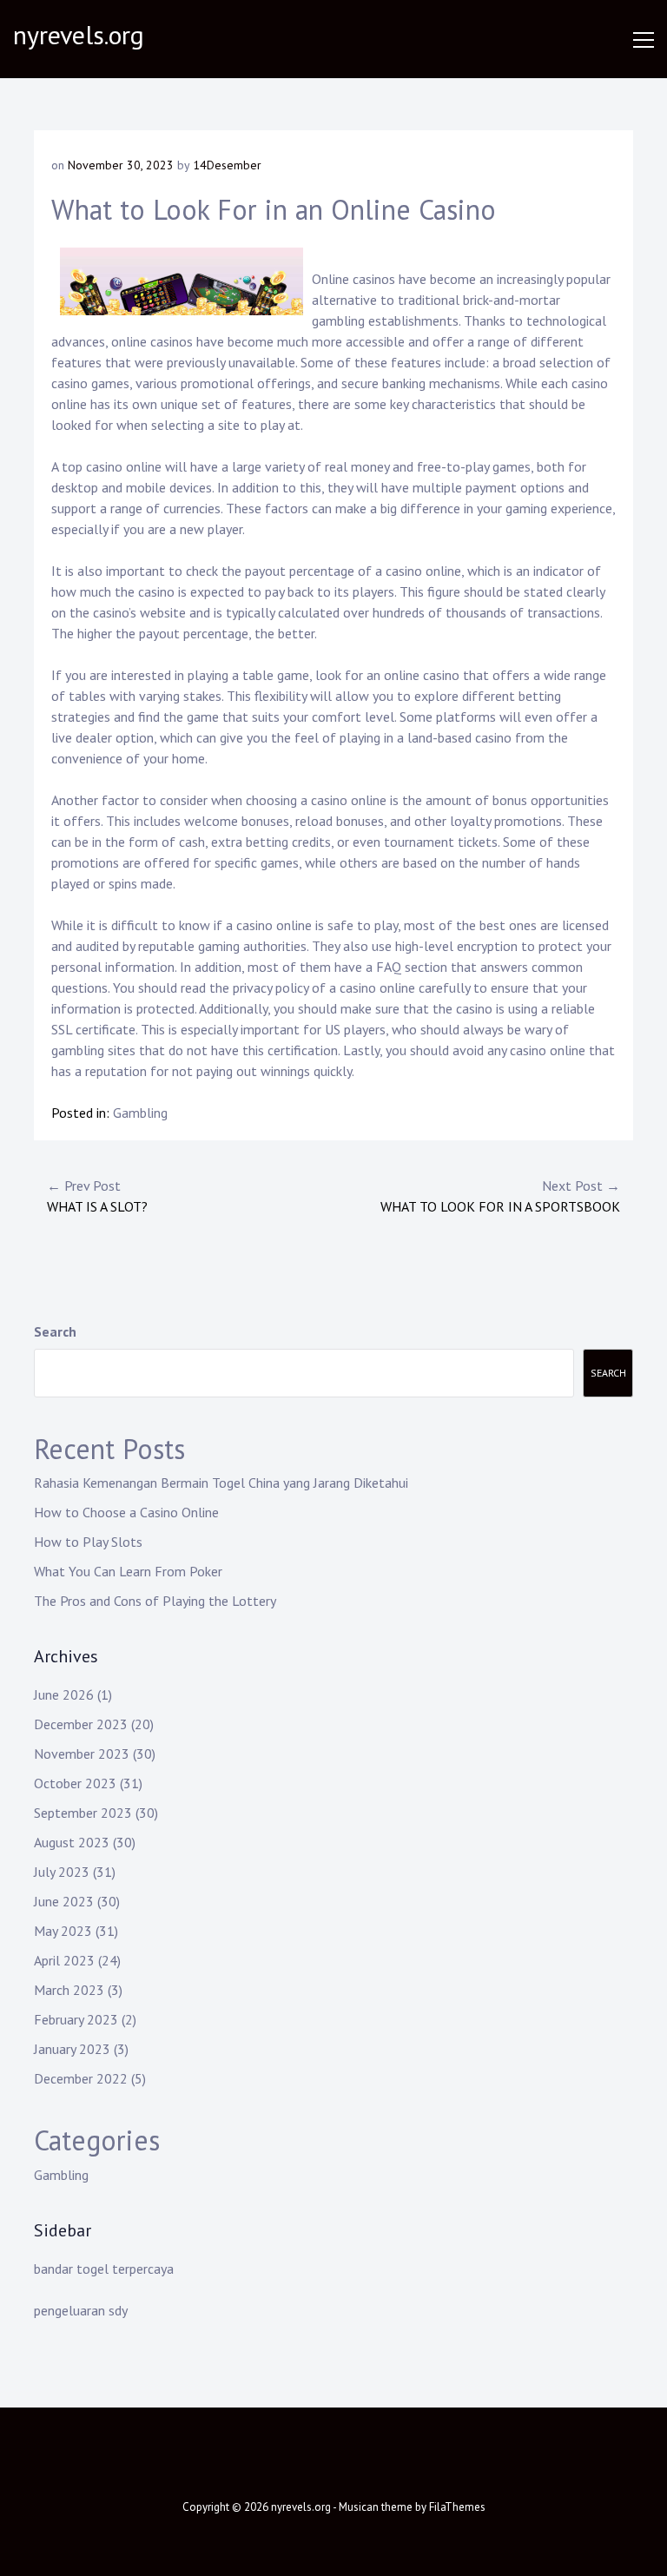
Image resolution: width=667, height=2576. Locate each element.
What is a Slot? (97, 1196)
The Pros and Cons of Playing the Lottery (155, 1601)
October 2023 (75, 1783)
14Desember (227, 165)
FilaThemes (457, 2507)
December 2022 (81, 2078)
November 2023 (82, 1754)
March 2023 (69, 1990)
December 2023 (81, 1724)
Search (55, 1331)
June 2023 (64, 1901)
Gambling (140, 1113)
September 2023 (83, 1813)
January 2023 (72, 2049)
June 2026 (64, 1694)
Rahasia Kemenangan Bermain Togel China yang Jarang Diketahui (221, 1483)
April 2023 (64, 1960)
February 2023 (76, 2019)
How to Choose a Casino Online (126, 1512)
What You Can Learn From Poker (128, 1571)
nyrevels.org (79, 34)
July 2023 (62, 1872)
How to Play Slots (88, 1542)
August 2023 (72, 1842)
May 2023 (63, 1931)
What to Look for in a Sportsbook (500, 1196)
